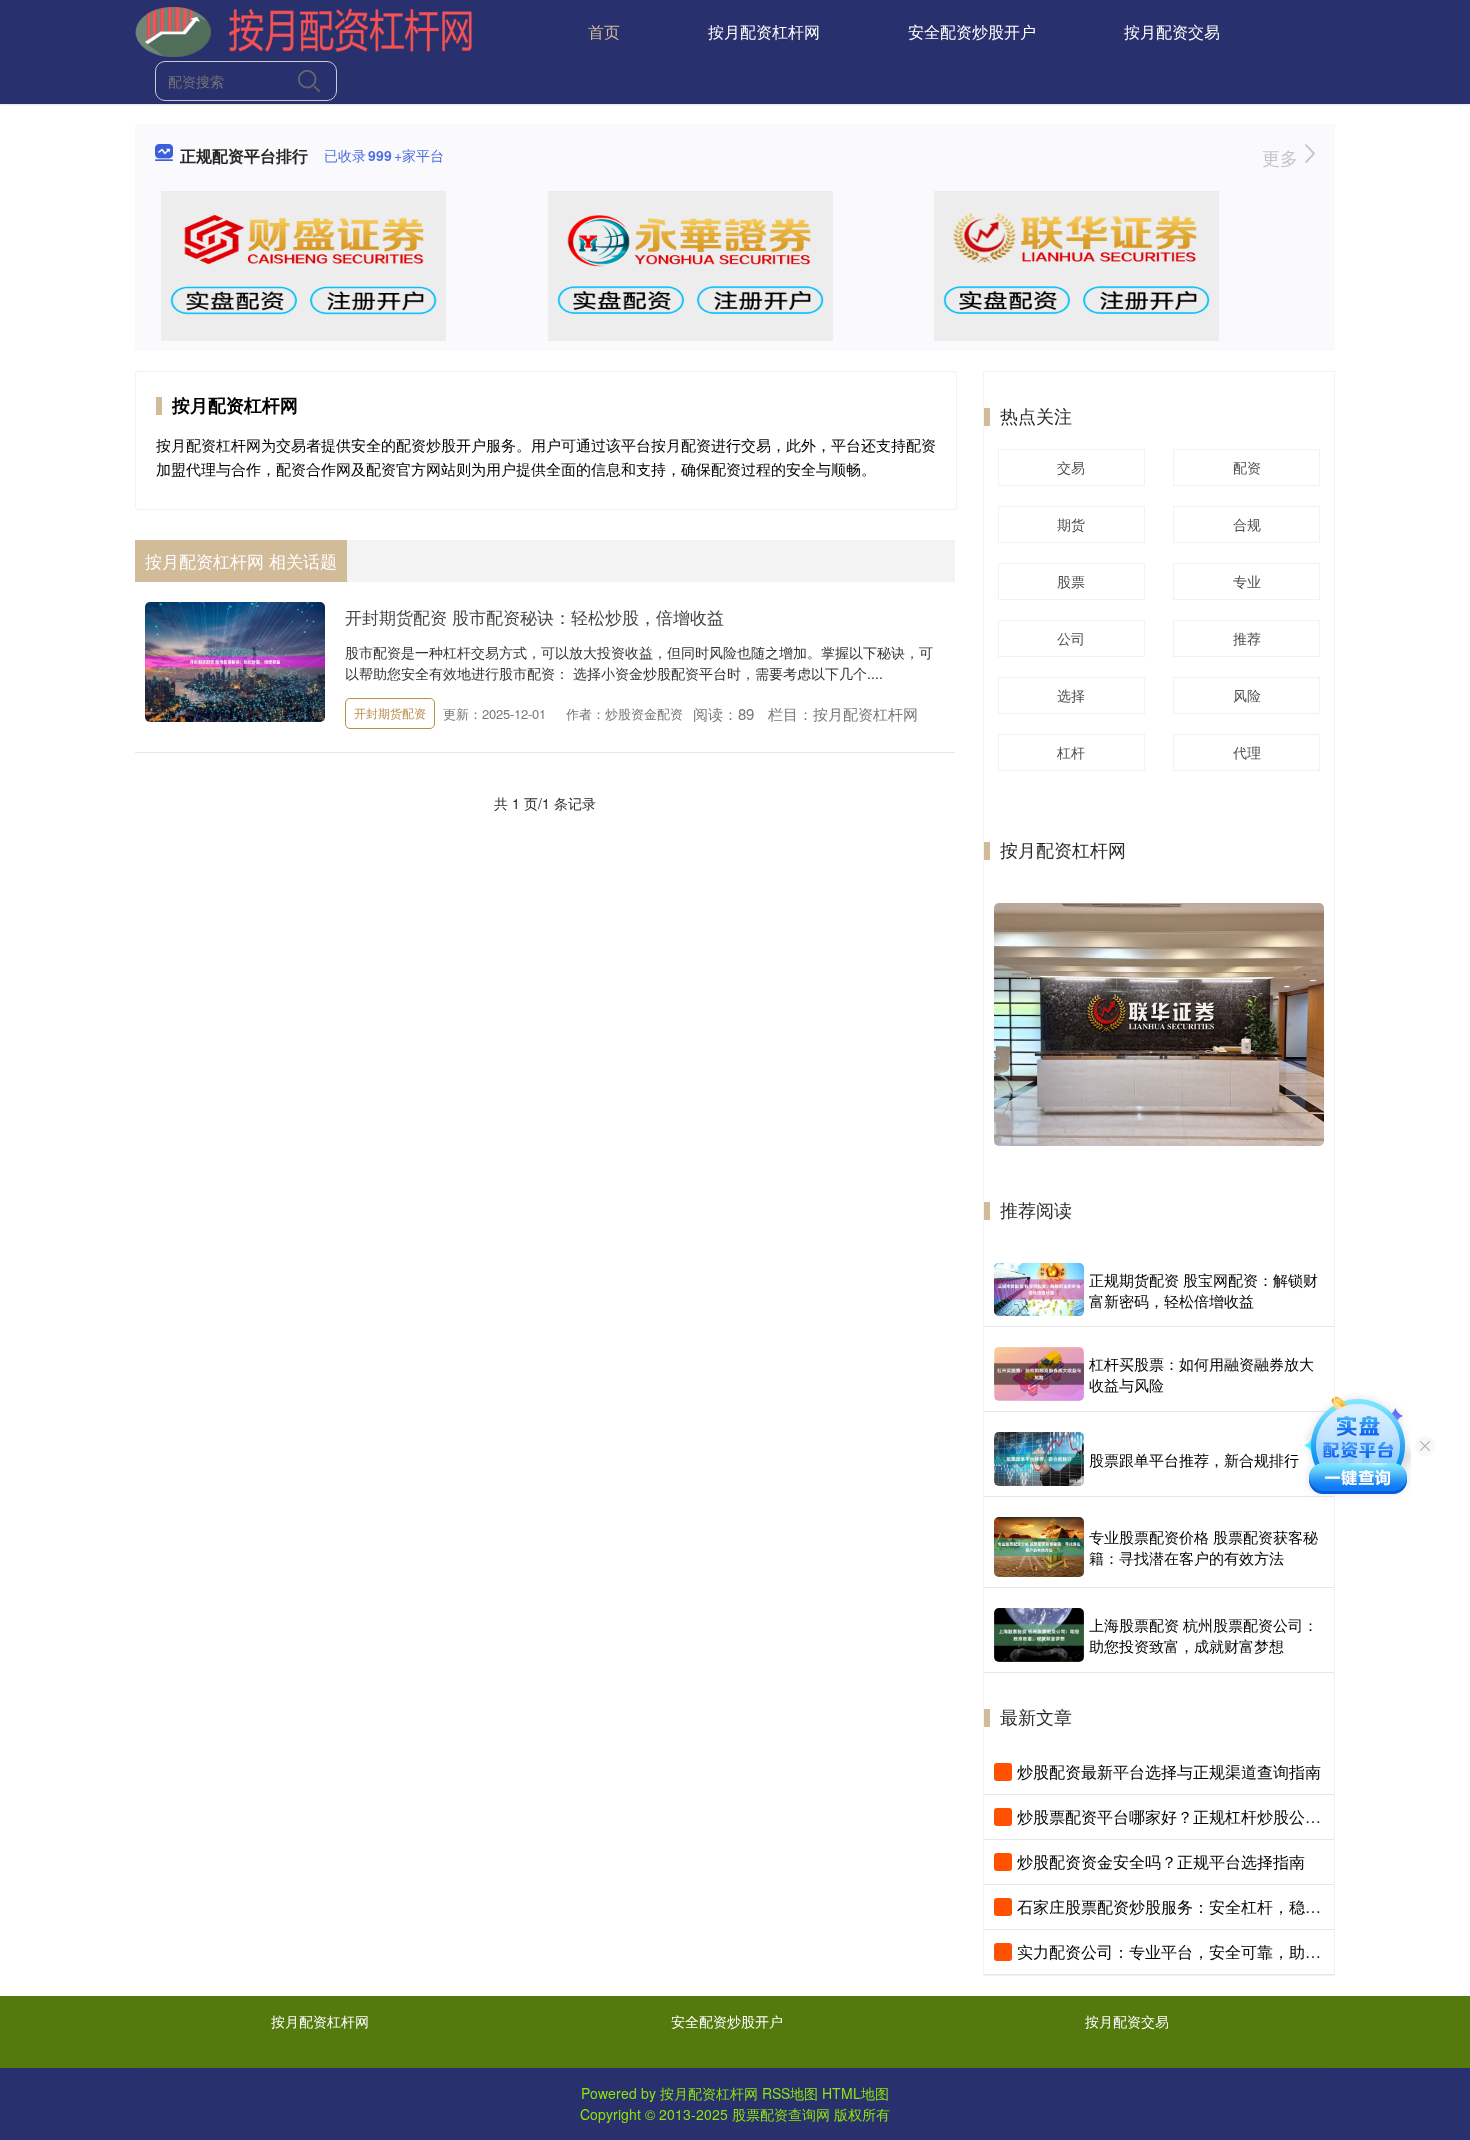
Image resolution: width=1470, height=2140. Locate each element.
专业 (1247, 581)
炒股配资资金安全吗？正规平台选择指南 (1161, 1861)
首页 (604, 31)
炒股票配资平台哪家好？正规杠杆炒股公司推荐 (1185, 1816)
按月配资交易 (1172, 31)
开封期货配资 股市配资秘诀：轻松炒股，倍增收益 (534, 616)
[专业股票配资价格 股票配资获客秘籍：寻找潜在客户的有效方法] (1039, 1547)
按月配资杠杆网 (764, 31)
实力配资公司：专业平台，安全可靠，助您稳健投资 (1201, 1951)
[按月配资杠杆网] (304, 30)
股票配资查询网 (781, 2114)
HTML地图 (855, 2093)
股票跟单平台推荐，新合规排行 (1194, 1459)
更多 (1282, 157)
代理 (1247, 752)
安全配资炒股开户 (972, 31)
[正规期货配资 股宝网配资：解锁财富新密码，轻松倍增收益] (1039, 1289)
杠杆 (1071, 752)
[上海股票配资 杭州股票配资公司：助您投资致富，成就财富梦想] (1039, 1635)
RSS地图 (790, 2093)
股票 (1071, 581)
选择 (1071, 695)
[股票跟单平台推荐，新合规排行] (1039, 1459)
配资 (1247, 467)
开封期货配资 (390, 712)
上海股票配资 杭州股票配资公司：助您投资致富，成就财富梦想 (1203, 1635)
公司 (1071, 638)
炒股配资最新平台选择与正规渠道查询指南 (1169, 1771)
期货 (1071, 524)
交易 (1071, 467)
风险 (1247, 695)
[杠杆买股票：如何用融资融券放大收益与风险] (1039, 1374)
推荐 (1247, 638)
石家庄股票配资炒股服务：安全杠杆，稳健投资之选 (1201, 1906)
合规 (1247, 524)
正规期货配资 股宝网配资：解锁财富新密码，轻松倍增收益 (1203, 1290)
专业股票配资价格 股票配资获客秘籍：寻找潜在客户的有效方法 (1203, 1547)
